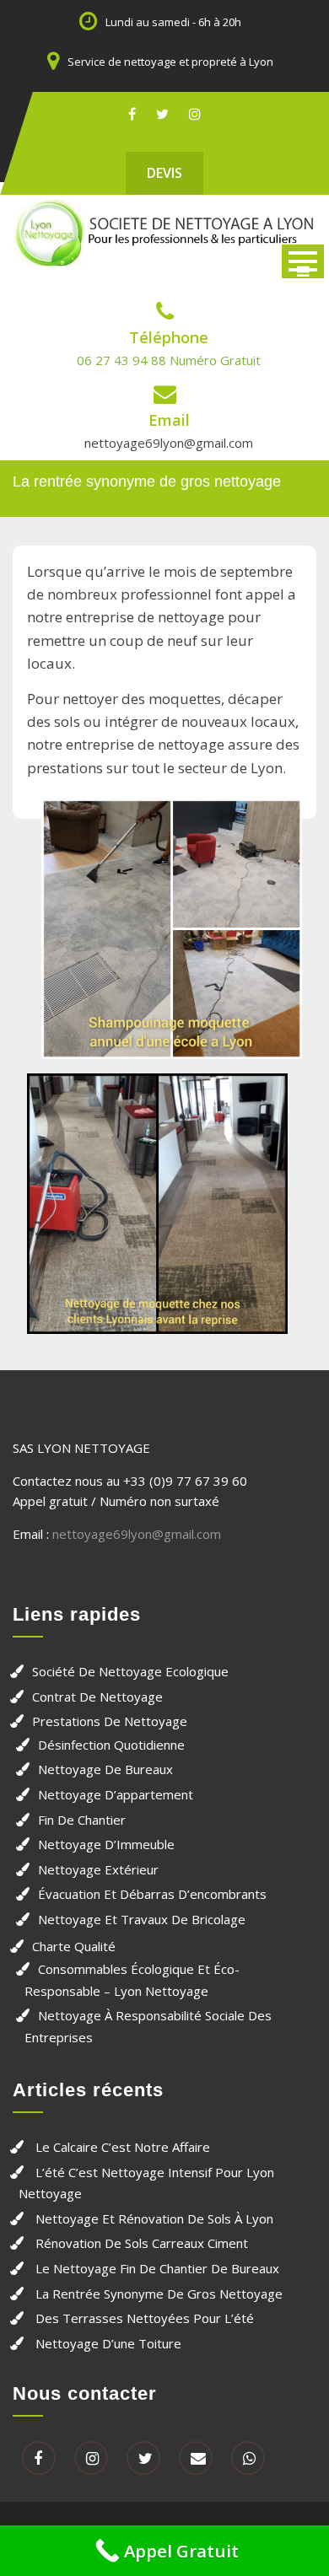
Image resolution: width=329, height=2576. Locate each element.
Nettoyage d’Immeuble (106, 1844)
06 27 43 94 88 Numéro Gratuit (169, 360)
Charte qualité (74, 1946)
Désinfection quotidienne (111, 1745)
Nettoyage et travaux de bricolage (142, 1919)
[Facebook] (132, 113)
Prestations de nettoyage (110, 1721)
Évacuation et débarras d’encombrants (152, 1894)
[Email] (196, 2459)
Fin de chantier (82, 1820)
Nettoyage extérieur (98, 1869)
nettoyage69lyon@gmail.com (169, 443)
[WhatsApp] (248, 2459)
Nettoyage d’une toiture (108, 2343)
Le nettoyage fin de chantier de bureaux (157, 2268)
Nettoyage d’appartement (116, 1794)
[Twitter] (162, 113)
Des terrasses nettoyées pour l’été (145, 2318)
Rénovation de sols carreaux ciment (142, 2243)
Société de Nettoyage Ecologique (130, 1671)
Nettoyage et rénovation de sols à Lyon (154, 2218)
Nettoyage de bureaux (105, 1769)
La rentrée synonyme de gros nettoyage (159, 2294)
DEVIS (164, 173)
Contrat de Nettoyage (97, 1697)
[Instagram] (195, 113)
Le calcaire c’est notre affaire (123, 2147)
